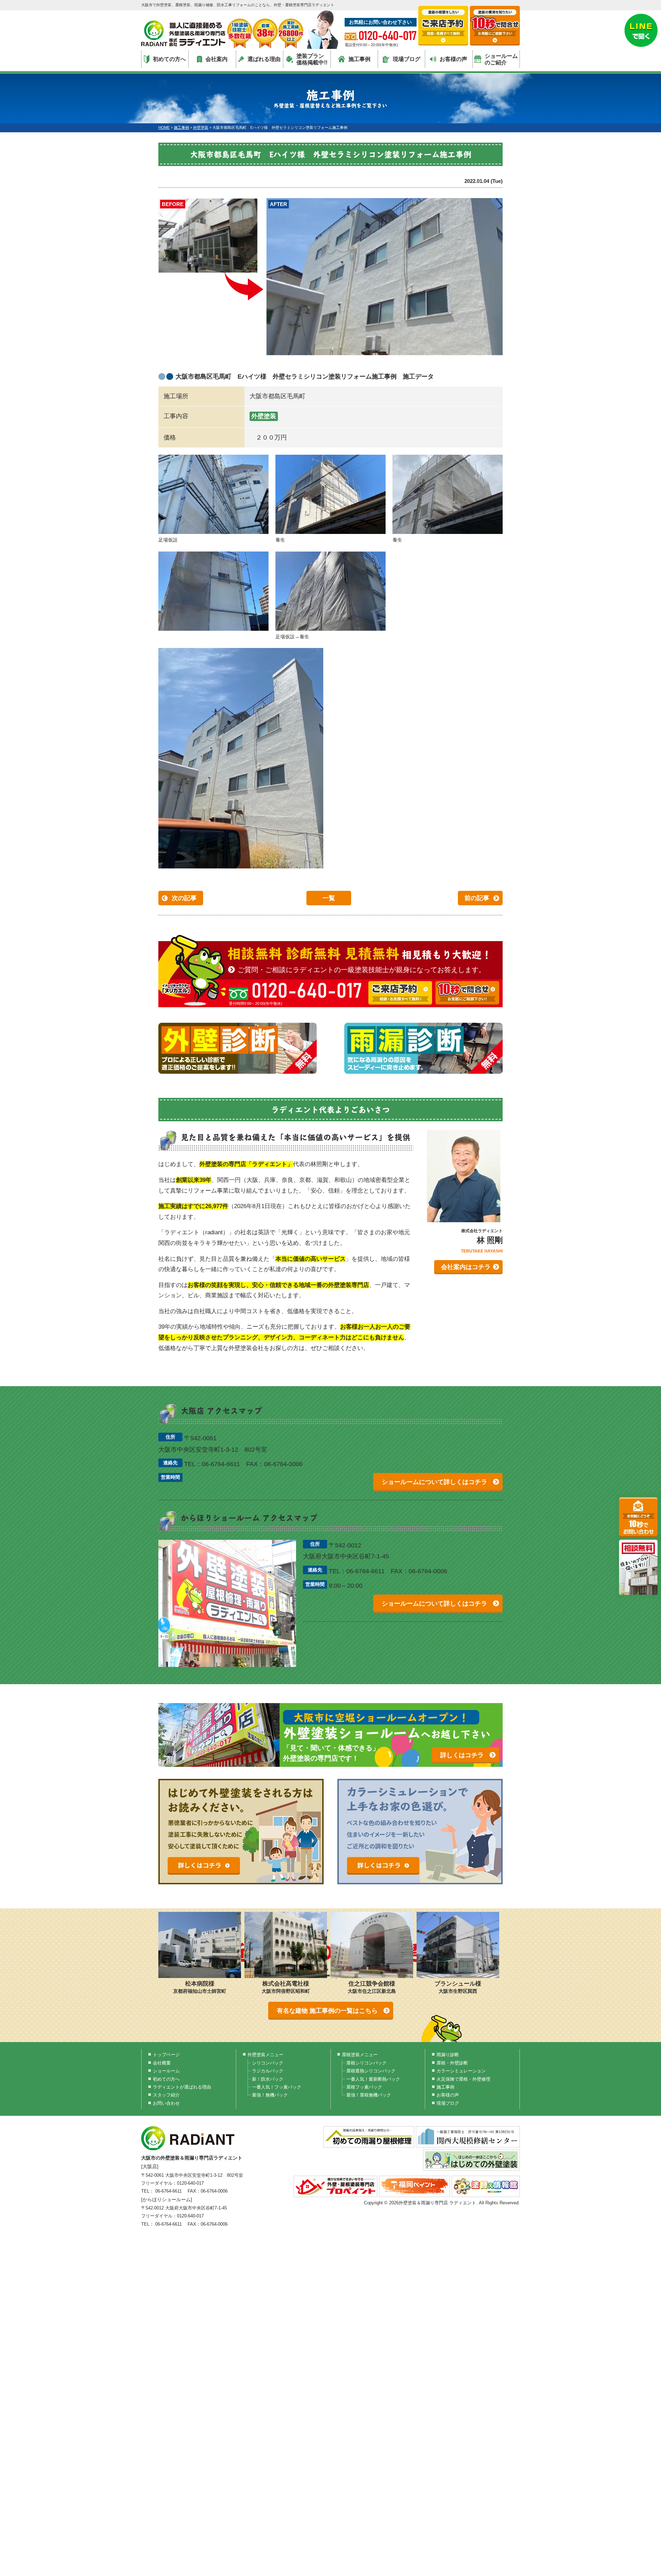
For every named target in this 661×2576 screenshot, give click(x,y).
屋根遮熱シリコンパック (371, 2071)
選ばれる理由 (264, 59)
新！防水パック (268, 2079)
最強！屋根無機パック (369, 2095)
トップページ (166, 2055)
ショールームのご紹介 (501, 59)
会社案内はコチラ (466, 1267)
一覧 (329, 898)
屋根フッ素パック (364, 2087)
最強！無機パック (270, 2095)
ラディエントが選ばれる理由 (182, 2087)
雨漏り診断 (448, 2055)
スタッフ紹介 (166, 2095)
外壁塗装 (264, 416)
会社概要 (162, 2063)
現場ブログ (407, 59)
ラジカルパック (268, 2071)
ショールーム (166, 2071)
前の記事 (477, 898)
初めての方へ (169, 59)
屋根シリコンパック (366, 2063)
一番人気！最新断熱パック (373, 2079)
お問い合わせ (166, 2103)
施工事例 (359, 59)
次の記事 (184, 898)
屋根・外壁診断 (452, 2063)
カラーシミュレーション (461, 2071)
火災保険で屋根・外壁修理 (463, 2079)
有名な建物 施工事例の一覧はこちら (327, 2011)
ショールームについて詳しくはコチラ (434, 1482)
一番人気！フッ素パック (277, 2087)
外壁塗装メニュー (265, 2055)
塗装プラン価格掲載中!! (312, 59)
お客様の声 (453, 59)
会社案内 (217, 59)
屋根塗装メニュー (360, 2055)
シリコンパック (268, 2063)
